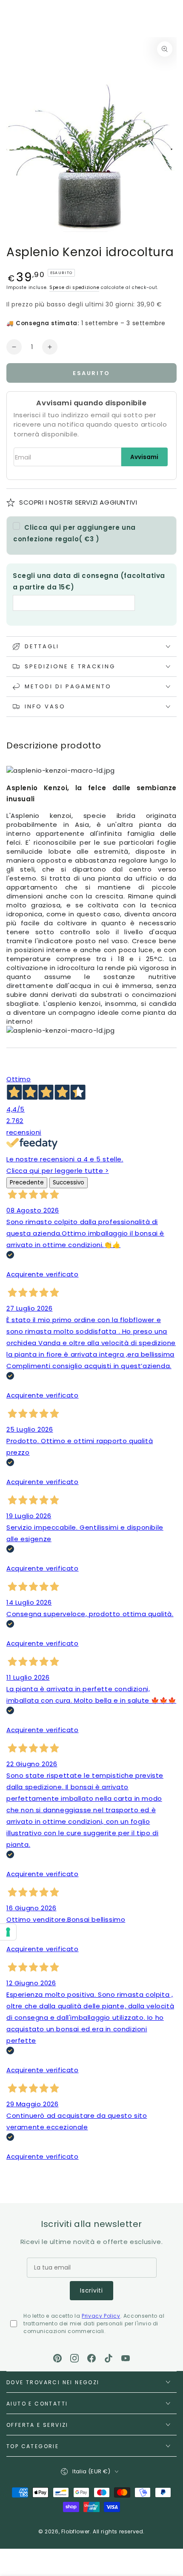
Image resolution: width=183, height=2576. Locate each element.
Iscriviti (91, 2290)
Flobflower (76, 2531)
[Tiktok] (109, 2358)
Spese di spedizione (74, 287)
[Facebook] (91, 2358)
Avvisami (144, 457)
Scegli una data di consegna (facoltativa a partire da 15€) (89, 581)
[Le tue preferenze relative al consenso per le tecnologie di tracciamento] (8, 1932)
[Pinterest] (57, 2358)
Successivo (69, 1183)
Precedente (27, 1183)
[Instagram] (74, 2358)
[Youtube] (126, 2358)
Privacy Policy (101, 2316)
